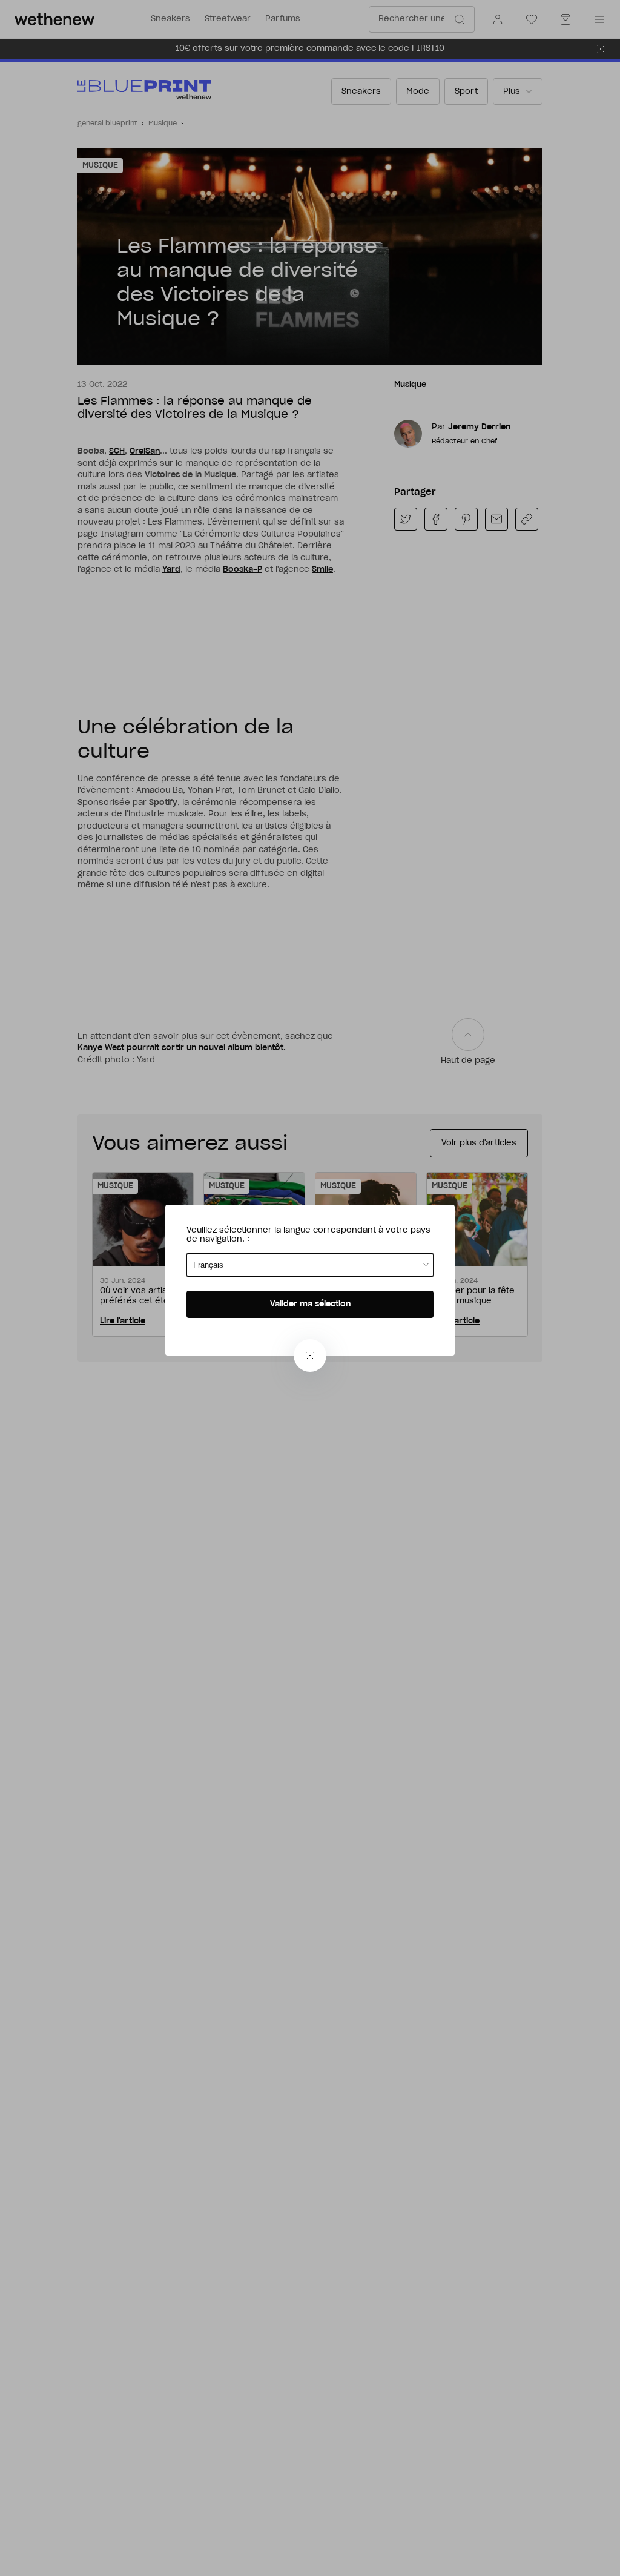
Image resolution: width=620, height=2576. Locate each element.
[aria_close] (310, 1356)
